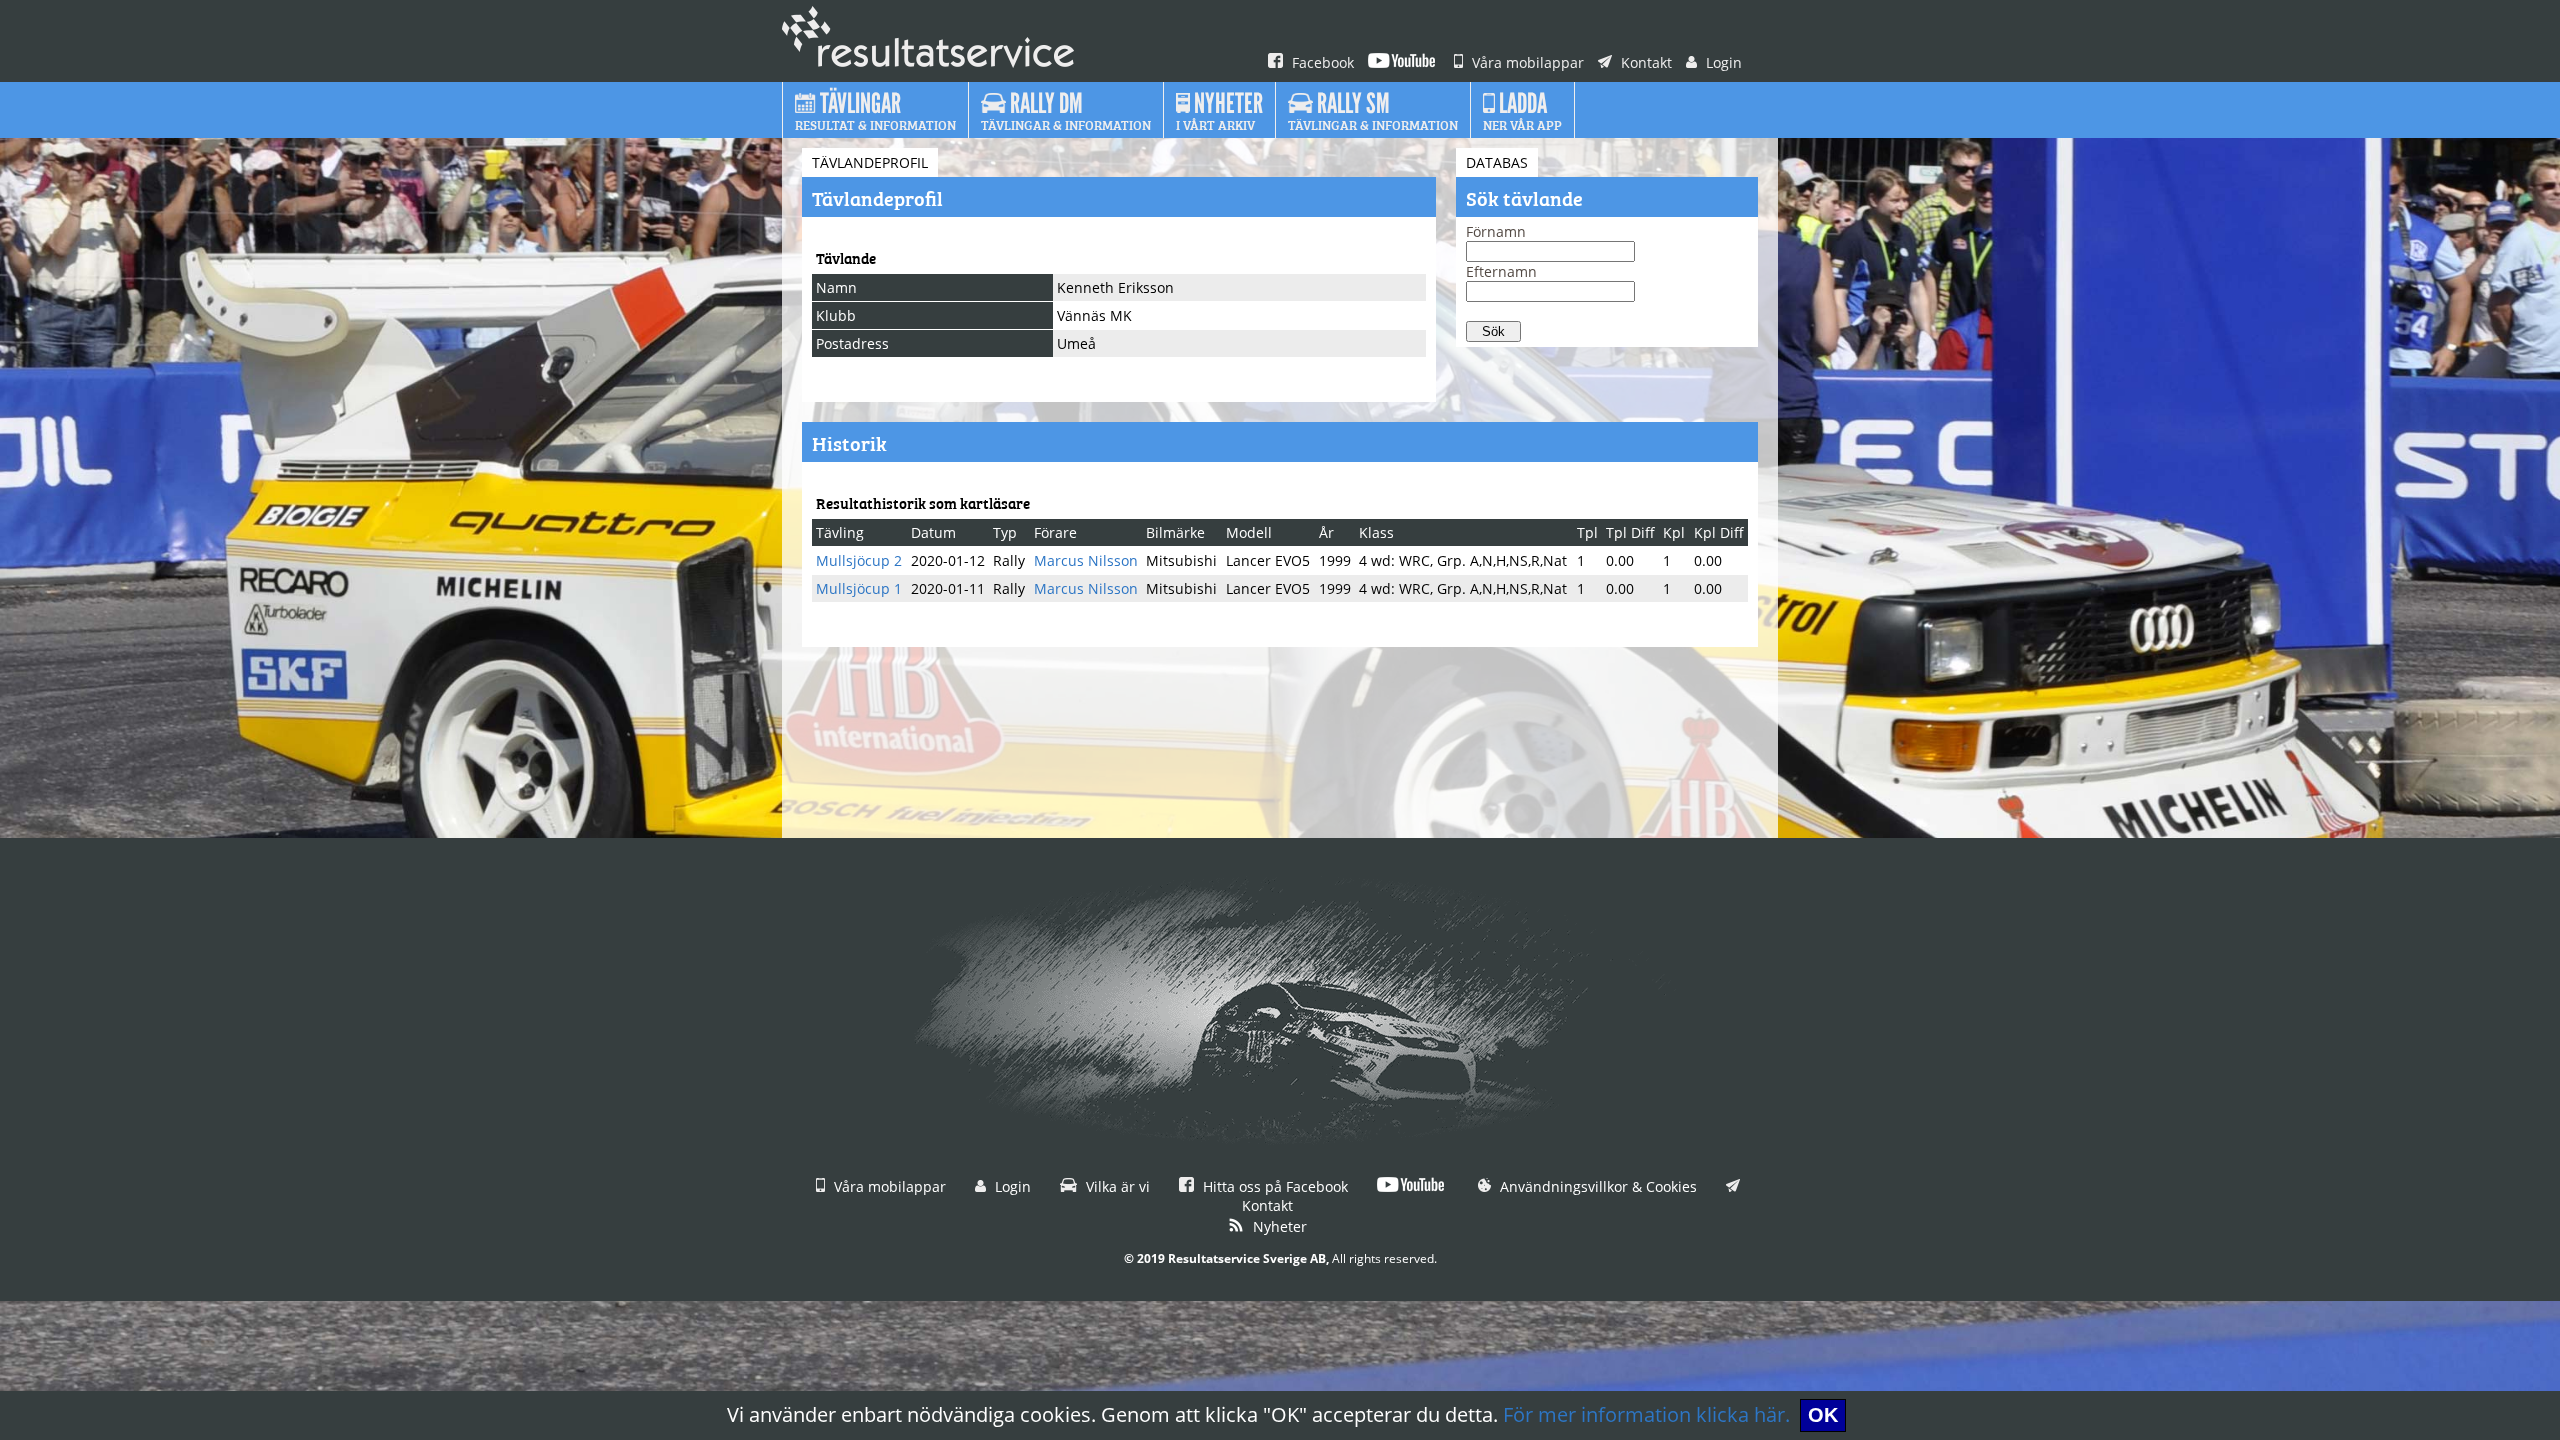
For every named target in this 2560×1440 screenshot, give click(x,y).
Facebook (1321, 62)
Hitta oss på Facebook (1273, 1186)
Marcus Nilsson (1086, 560)
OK (1823, 1415)
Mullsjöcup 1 (859, 588)
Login (1722, 62)
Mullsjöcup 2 (859, 560)
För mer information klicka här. (1646, 1414)
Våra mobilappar (1526, 62)
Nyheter (1278, 1226)
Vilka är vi (1116, 1186)
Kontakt (1644, 62)
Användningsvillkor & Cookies (1596, 1186)
